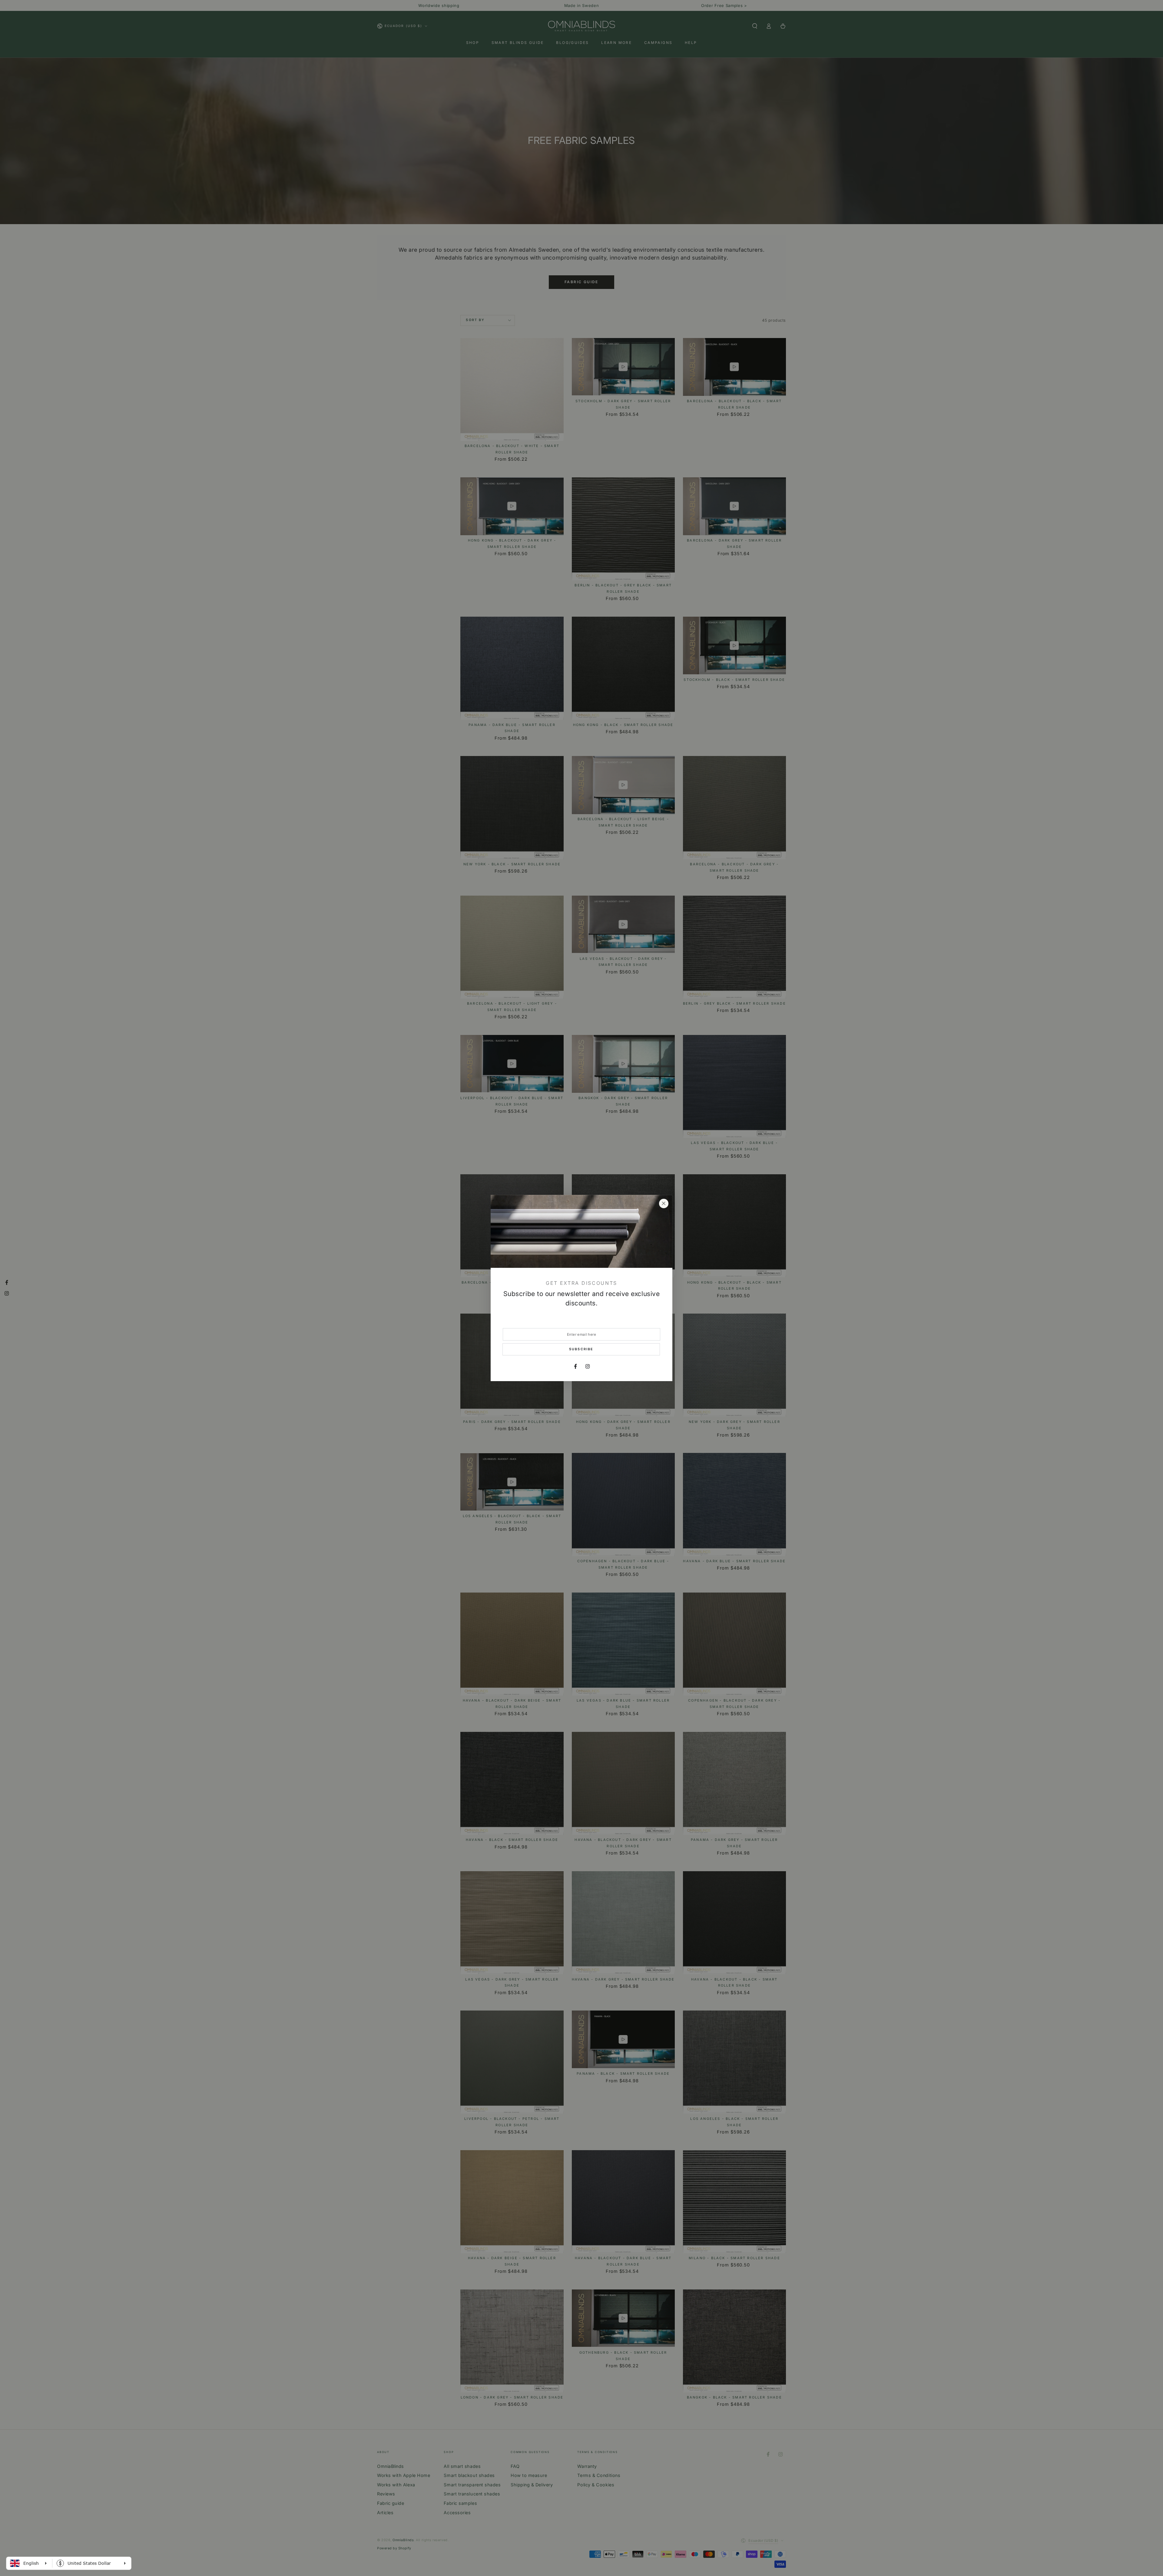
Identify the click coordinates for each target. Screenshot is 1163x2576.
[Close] (664, 1204)
